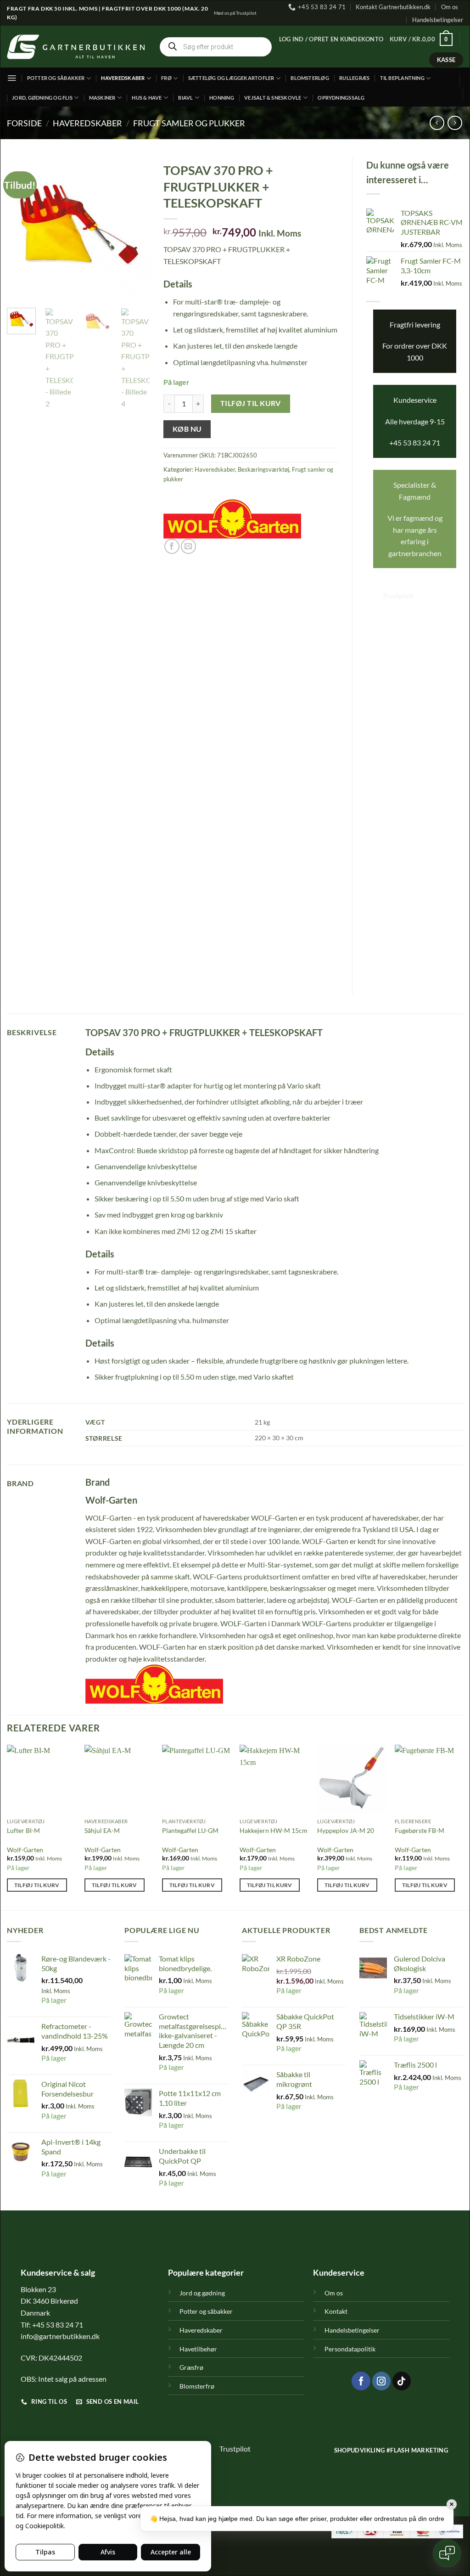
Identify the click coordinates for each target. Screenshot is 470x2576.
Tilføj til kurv (251, 403)
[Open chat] (447, 2553)
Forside (24, 123)
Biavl (185, 98)
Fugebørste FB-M (420, 1830)
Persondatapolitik (350, 2349)
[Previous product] (455, 123)
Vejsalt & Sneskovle (273, 98)
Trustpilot (398, 595)
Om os (450, 7)
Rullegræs (354, 78)
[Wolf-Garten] (232, 519)
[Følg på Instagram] (381, 2381)
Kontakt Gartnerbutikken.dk (393, 7)
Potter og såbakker (56, 78)
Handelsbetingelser (438, 20)
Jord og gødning (202, 2293)
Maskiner (102, 98)
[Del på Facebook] (172, 546)
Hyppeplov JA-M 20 (346, 1830)
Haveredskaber (123, 78)
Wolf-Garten (25, 1850)
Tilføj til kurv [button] (37, 1885)
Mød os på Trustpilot (235, 13)
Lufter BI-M (23, 1830)
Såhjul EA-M (102, 1830)
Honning (222, 98)
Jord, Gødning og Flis (42, 98)
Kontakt (336, 2311)
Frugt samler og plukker (189, 123)
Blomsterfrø (197, 2386)
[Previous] (21, 229)
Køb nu (187, 429)
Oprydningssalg (341, 98)
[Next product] (437, 123)
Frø (166, 78)
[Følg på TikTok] (402, 2381)
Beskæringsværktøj (263, 469)
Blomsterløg (310, 78)
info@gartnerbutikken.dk (60, 2336)
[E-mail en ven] (188, 546)
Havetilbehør (198, 2349)
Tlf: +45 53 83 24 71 (52, 2325)
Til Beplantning (402, 78)
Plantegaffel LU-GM (190, 1830)
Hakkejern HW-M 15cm (274, 1830)
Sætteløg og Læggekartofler (231, 78)
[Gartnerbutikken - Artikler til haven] (76, 47)
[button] (331, 39)
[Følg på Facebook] (361, 2381)
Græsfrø (191, 2367)
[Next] (135, 229)
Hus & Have (147, 98)
